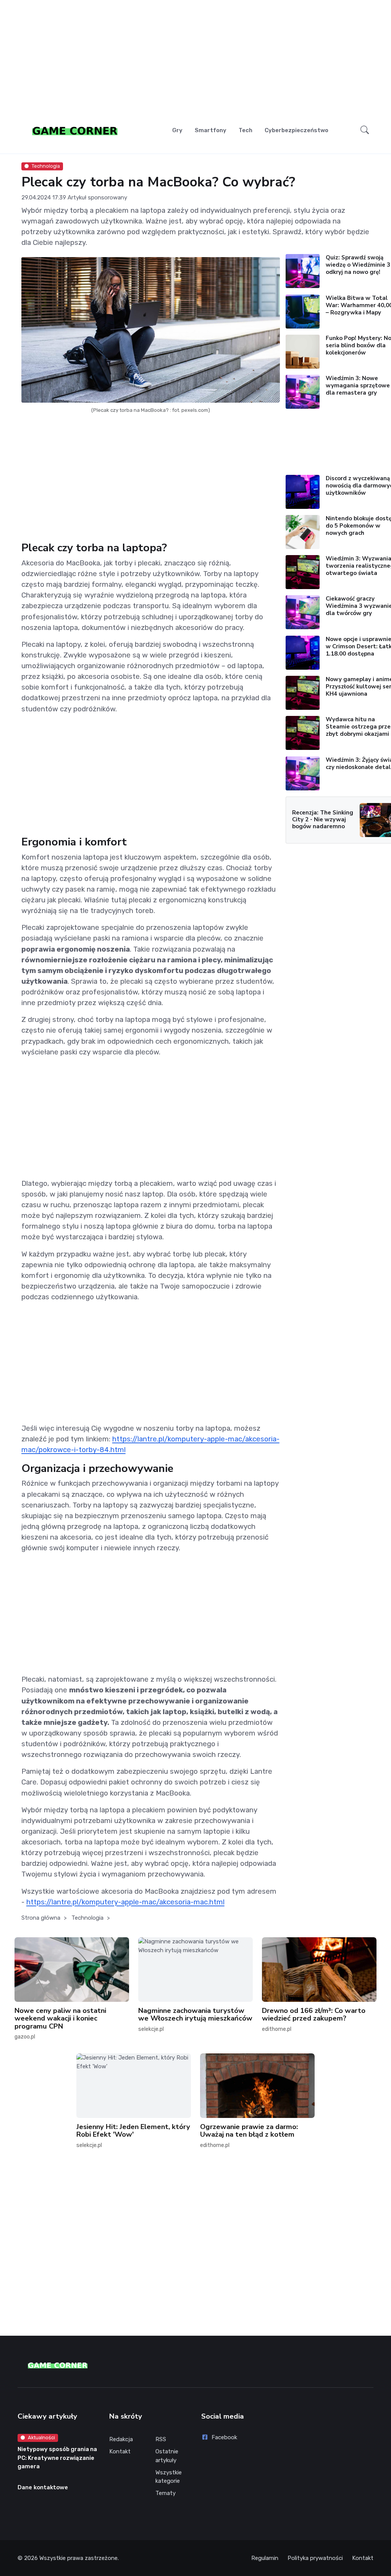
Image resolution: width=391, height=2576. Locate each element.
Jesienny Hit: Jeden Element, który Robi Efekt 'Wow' (133, 2131)
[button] (365, 130)
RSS (161, 2439)
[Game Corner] (75, 130)
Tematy (166, 2493)
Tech (246, 130)
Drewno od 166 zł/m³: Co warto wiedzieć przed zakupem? (314, 2014)
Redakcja (121, 2439)
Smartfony (211, 130)
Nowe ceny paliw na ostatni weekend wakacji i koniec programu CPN (60, 2018)
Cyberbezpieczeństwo (296, 130)
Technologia (46, 166)
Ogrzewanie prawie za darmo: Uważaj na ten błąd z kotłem (249, 2131)
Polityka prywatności (315, 2558)
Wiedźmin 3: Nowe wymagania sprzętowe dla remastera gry (358, 385)
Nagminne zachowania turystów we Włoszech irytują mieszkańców (195, 2014)
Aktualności (41, 2438)
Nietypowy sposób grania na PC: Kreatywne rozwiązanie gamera (57, 2458)
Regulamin (265, 2558)
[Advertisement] (196, 60)
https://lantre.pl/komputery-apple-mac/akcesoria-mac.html (125, 1902)
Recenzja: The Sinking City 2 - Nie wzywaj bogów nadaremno (323, 819)
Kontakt (120, 2451)
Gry (177, 130)
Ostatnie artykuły (167, 2456)
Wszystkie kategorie (169, 2477)
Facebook (224, 2437)
